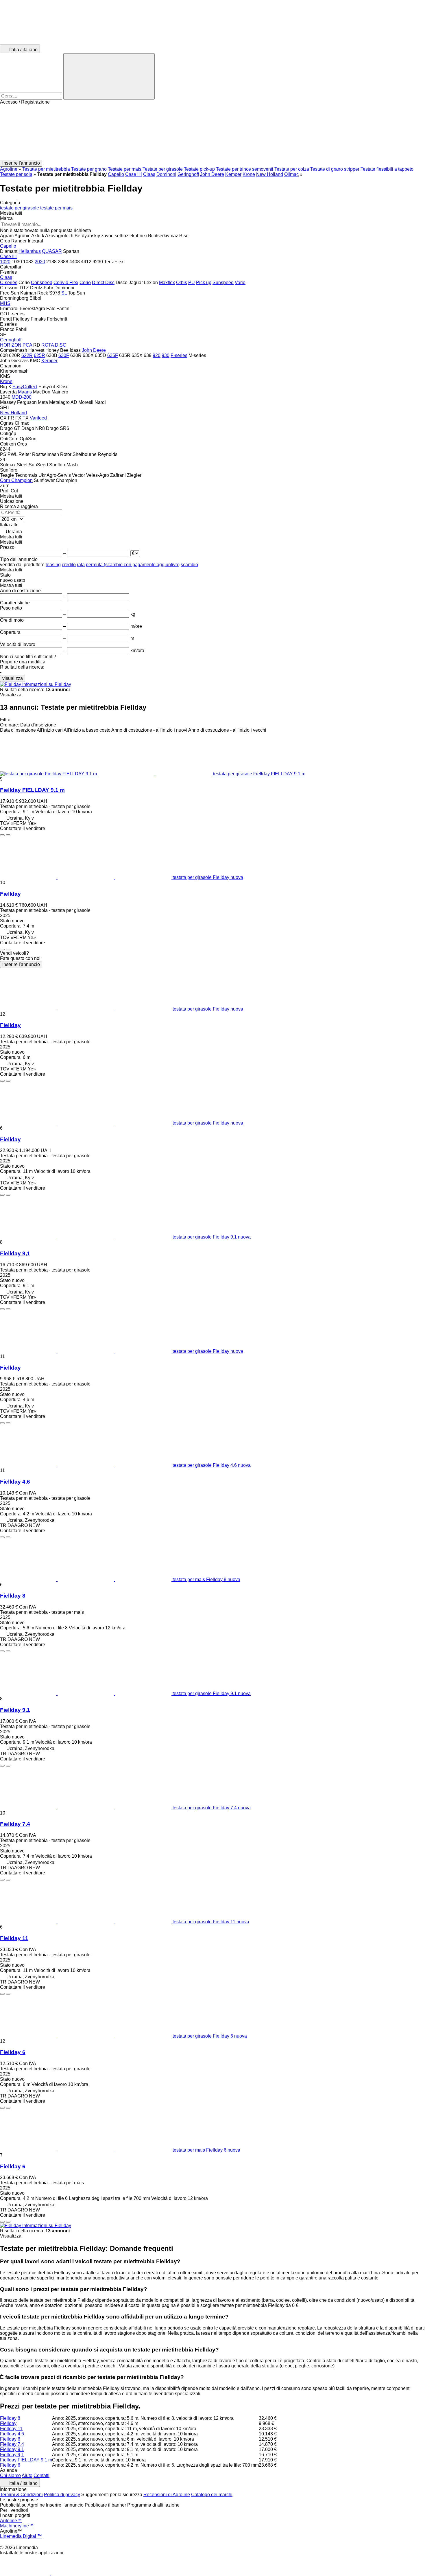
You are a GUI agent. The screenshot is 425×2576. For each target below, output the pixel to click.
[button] (212, 132)
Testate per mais (125, 169)
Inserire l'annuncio (21, 964)
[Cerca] (109, 76)
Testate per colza (292, 169)
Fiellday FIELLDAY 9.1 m (32, 790)
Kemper (233, 174)
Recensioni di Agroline (167, 2495)
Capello (116, 174)
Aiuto (27, 2475)
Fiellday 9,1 (15, 1253)
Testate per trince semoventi (245, 169)
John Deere (212, 174)
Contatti (41, 2475)
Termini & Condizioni (21, 2495)
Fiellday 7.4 (15, 1824)
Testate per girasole (163, 169)
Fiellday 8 (13, 1596)
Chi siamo (10, 2475)
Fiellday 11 (14, 1938)
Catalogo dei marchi (212, 2495)
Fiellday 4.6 (15, 1482)
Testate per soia (16, 174)
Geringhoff (188, 174)
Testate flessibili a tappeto (387, 169)
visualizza (13, 678)
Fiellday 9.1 (15, 1710)
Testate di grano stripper (335, 169)
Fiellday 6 (13, 2052)
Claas (149, 174)
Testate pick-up (199, 169)
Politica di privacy (62, 2495)
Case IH (134, 174)
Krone (249, 174)
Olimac (291, 174)
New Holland (270, 174)
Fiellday (10, 894)
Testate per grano (89, 169)
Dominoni (166, 174)
